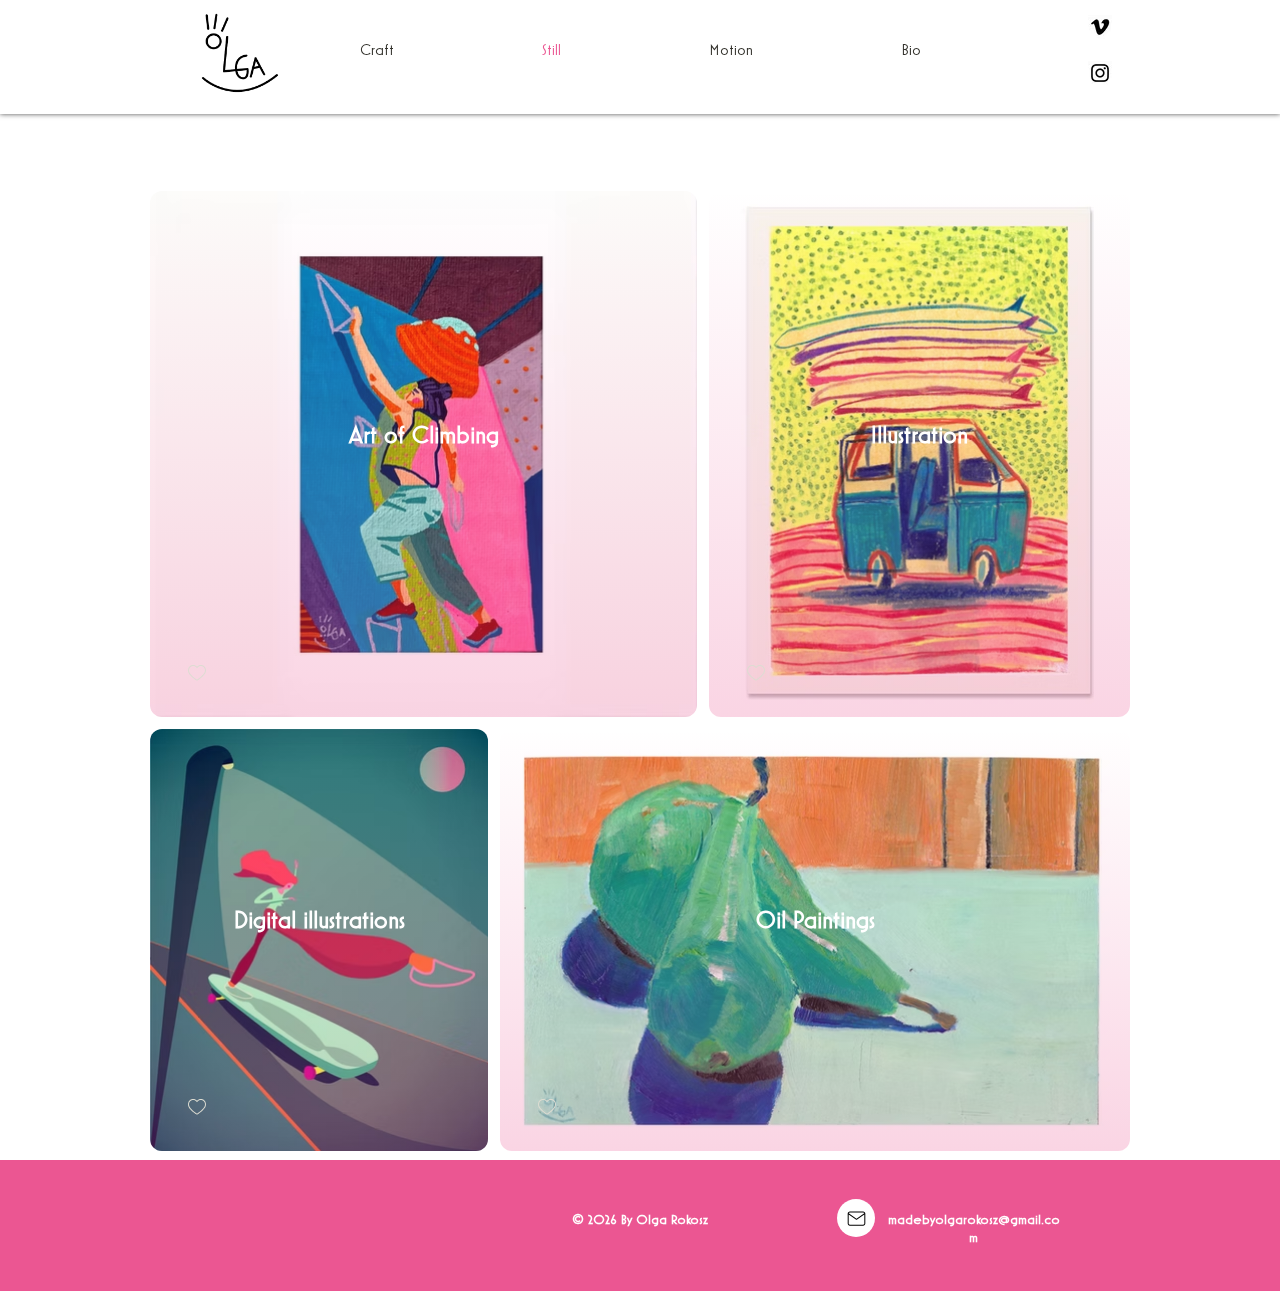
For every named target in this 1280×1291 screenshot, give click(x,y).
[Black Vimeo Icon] (1100, 27)
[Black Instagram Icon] (1100, 73)
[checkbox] (197, 673)
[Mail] (856, 1218)
